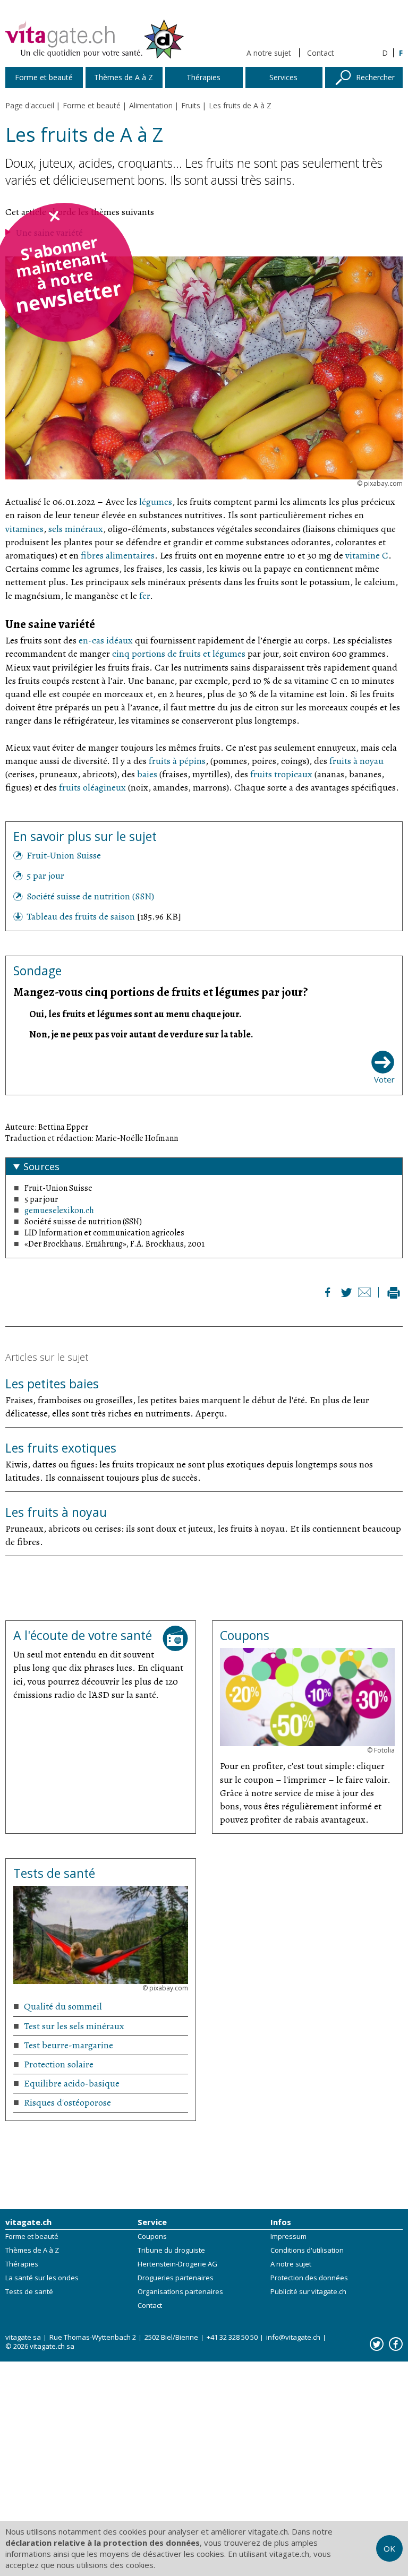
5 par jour (45, 875)
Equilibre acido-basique (72, 2083)
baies (147, 774)
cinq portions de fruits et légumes (179, 654)
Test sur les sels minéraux (74, 2026)
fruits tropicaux (281, 774)
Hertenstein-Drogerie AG (177, 2264)
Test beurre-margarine (69, 2045)
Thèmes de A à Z (32, 2250)
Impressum (288, 2236)
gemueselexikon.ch (59, 1210)
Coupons (152, 2236)
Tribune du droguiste (171, 2250)
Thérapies (22, 2264)
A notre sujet (269, 53)
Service (152, 2222)
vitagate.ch (28, 2222)
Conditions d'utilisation (307, 2250)
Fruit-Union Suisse (64, 855)
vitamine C (367, 555)
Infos (281, 2222)
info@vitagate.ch (293, 2337)
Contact (321, 53)
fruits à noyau (356, 761)
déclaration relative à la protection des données (103, 2543)
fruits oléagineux (92, 787)
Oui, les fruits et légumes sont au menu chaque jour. (135, 1014)
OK (389, 2548)
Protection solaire (59, 2064)
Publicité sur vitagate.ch (308, 2291)
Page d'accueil (30, 105)
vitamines (24, 529)
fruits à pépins (177, 761)
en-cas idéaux (106, 640)
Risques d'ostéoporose (67, 2102)
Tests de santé (29, 2291)
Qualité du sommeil (63, 2006)
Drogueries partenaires (176, 2278)
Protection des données (309, 2278)
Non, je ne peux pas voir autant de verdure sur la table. (141, 1034)
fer (144, 596)
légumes (156, 502)
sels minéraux (76, 529)
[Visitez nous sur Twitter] (377, 2344)
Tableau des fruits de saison (82, 916)
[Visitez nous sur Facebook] (396, 2344)
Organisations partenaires (180, 2291)
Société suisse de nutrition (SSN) (90, 896)
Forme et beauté (32, 2236)
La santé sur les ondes (42, 2278)
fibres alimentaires (118, 555)
